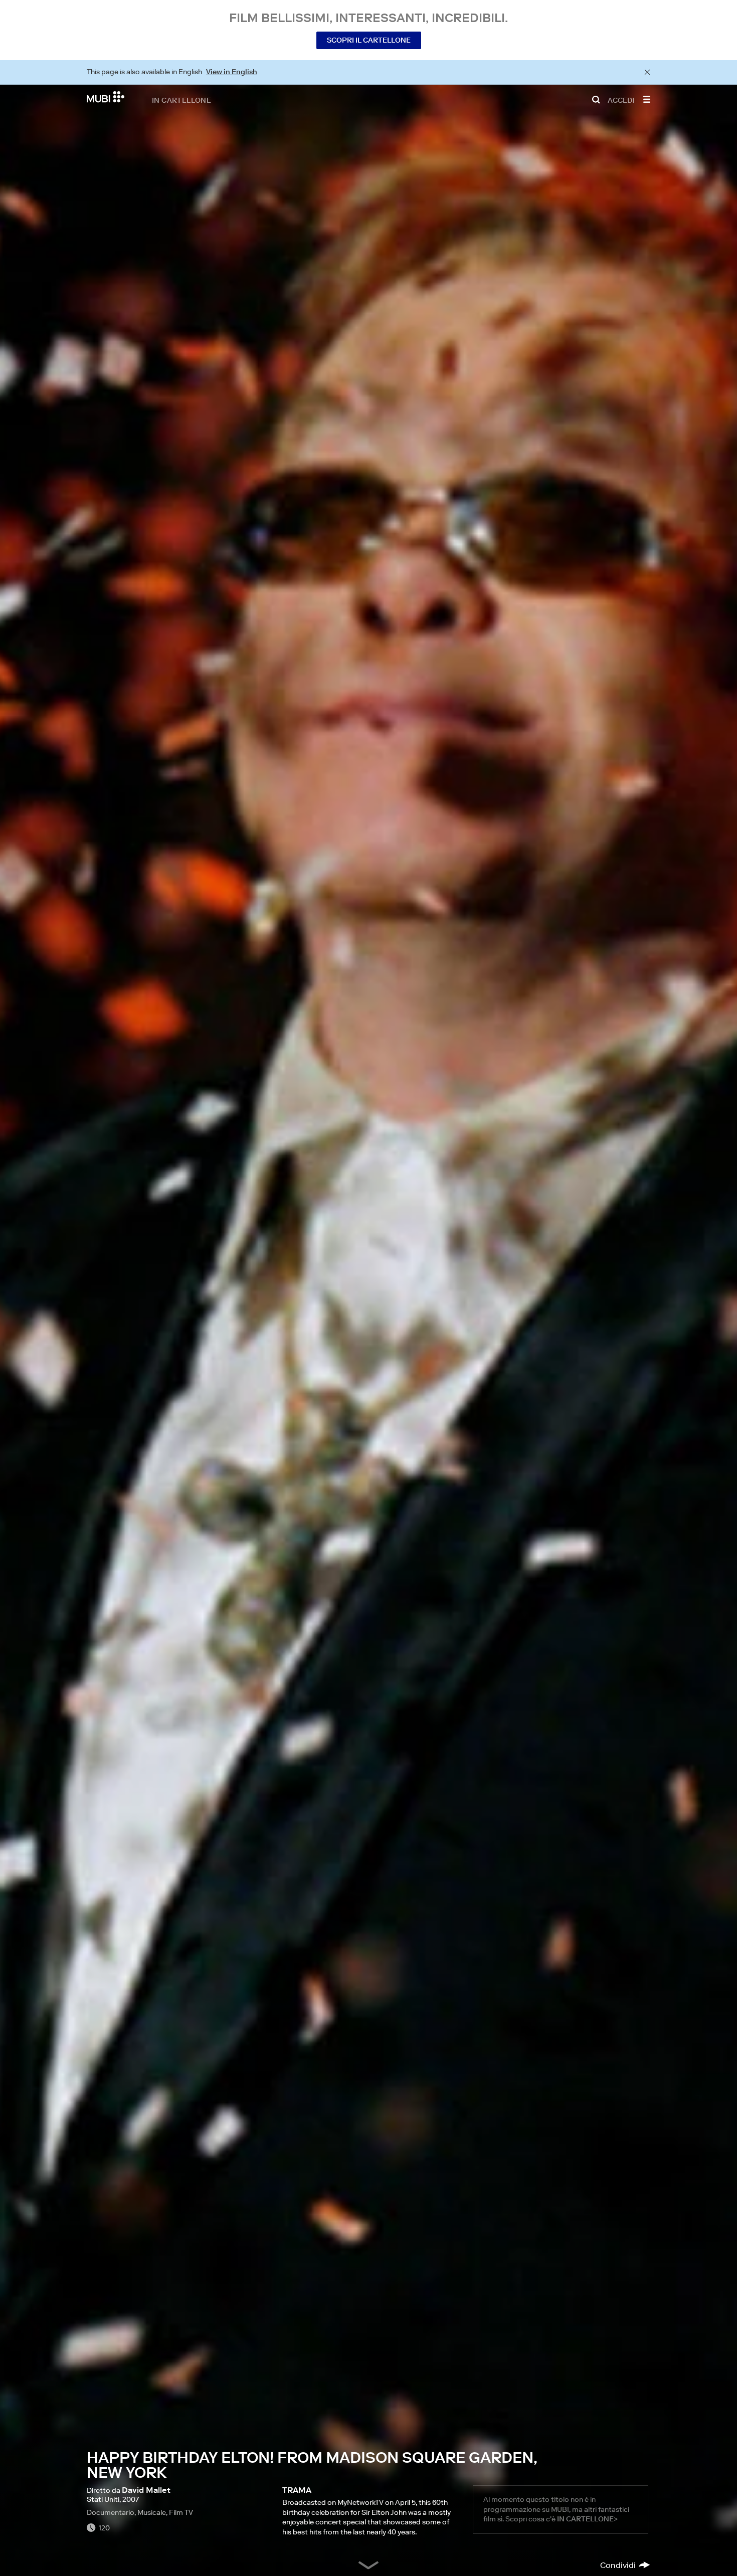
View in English (232, 72)
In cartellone (181, 100)
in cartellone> (587, 2519)
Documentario (111, 2512)
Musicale (152, 2512)
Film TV (181, 2512)
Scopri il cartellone (369, 40)
